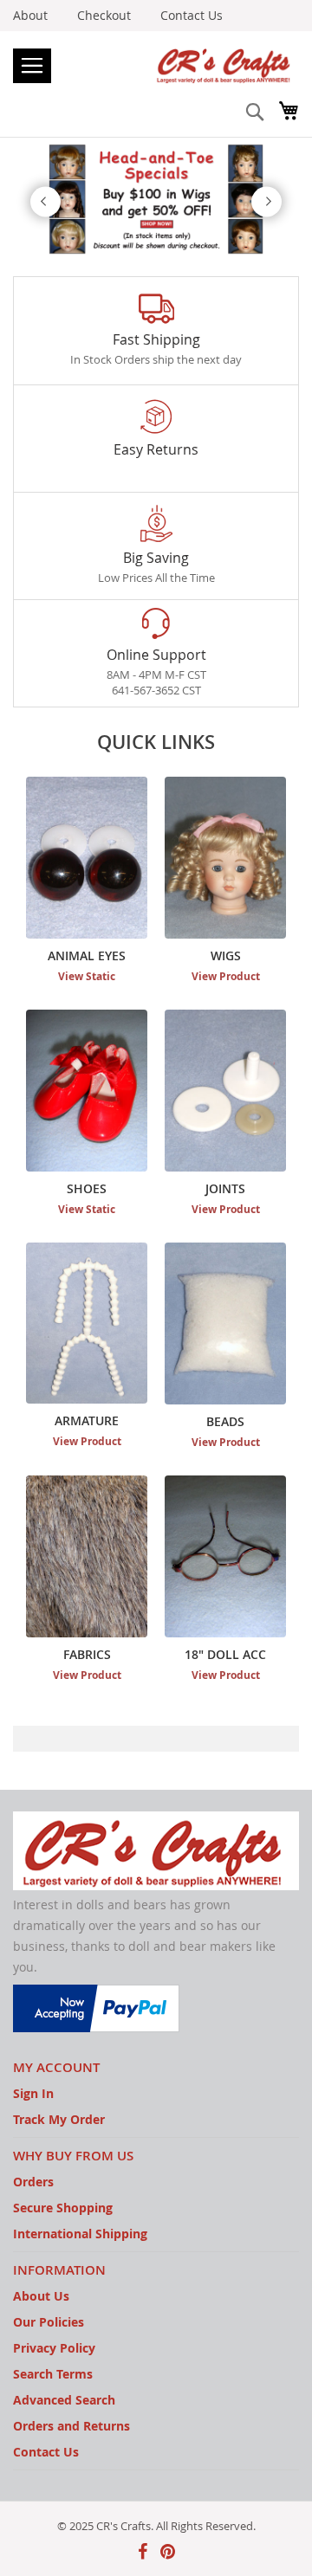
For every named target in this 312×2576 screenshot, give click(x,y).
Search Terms (53, 2374)
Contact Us (192, 15)
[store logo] (156, 65)
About (30, 15)
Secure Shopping (63, 2208)
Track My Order (59, 2119)
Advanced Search (64, 2400)
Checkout (104, 15)
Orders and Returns (71, 2426)
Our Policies (49, 2322)
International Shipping (80, 2234)
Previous (45, 201)
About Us (41, 2296)
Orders (33, 2182)
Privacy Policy (54, 2348)
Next (266, 201)
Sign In (33, 2093)
